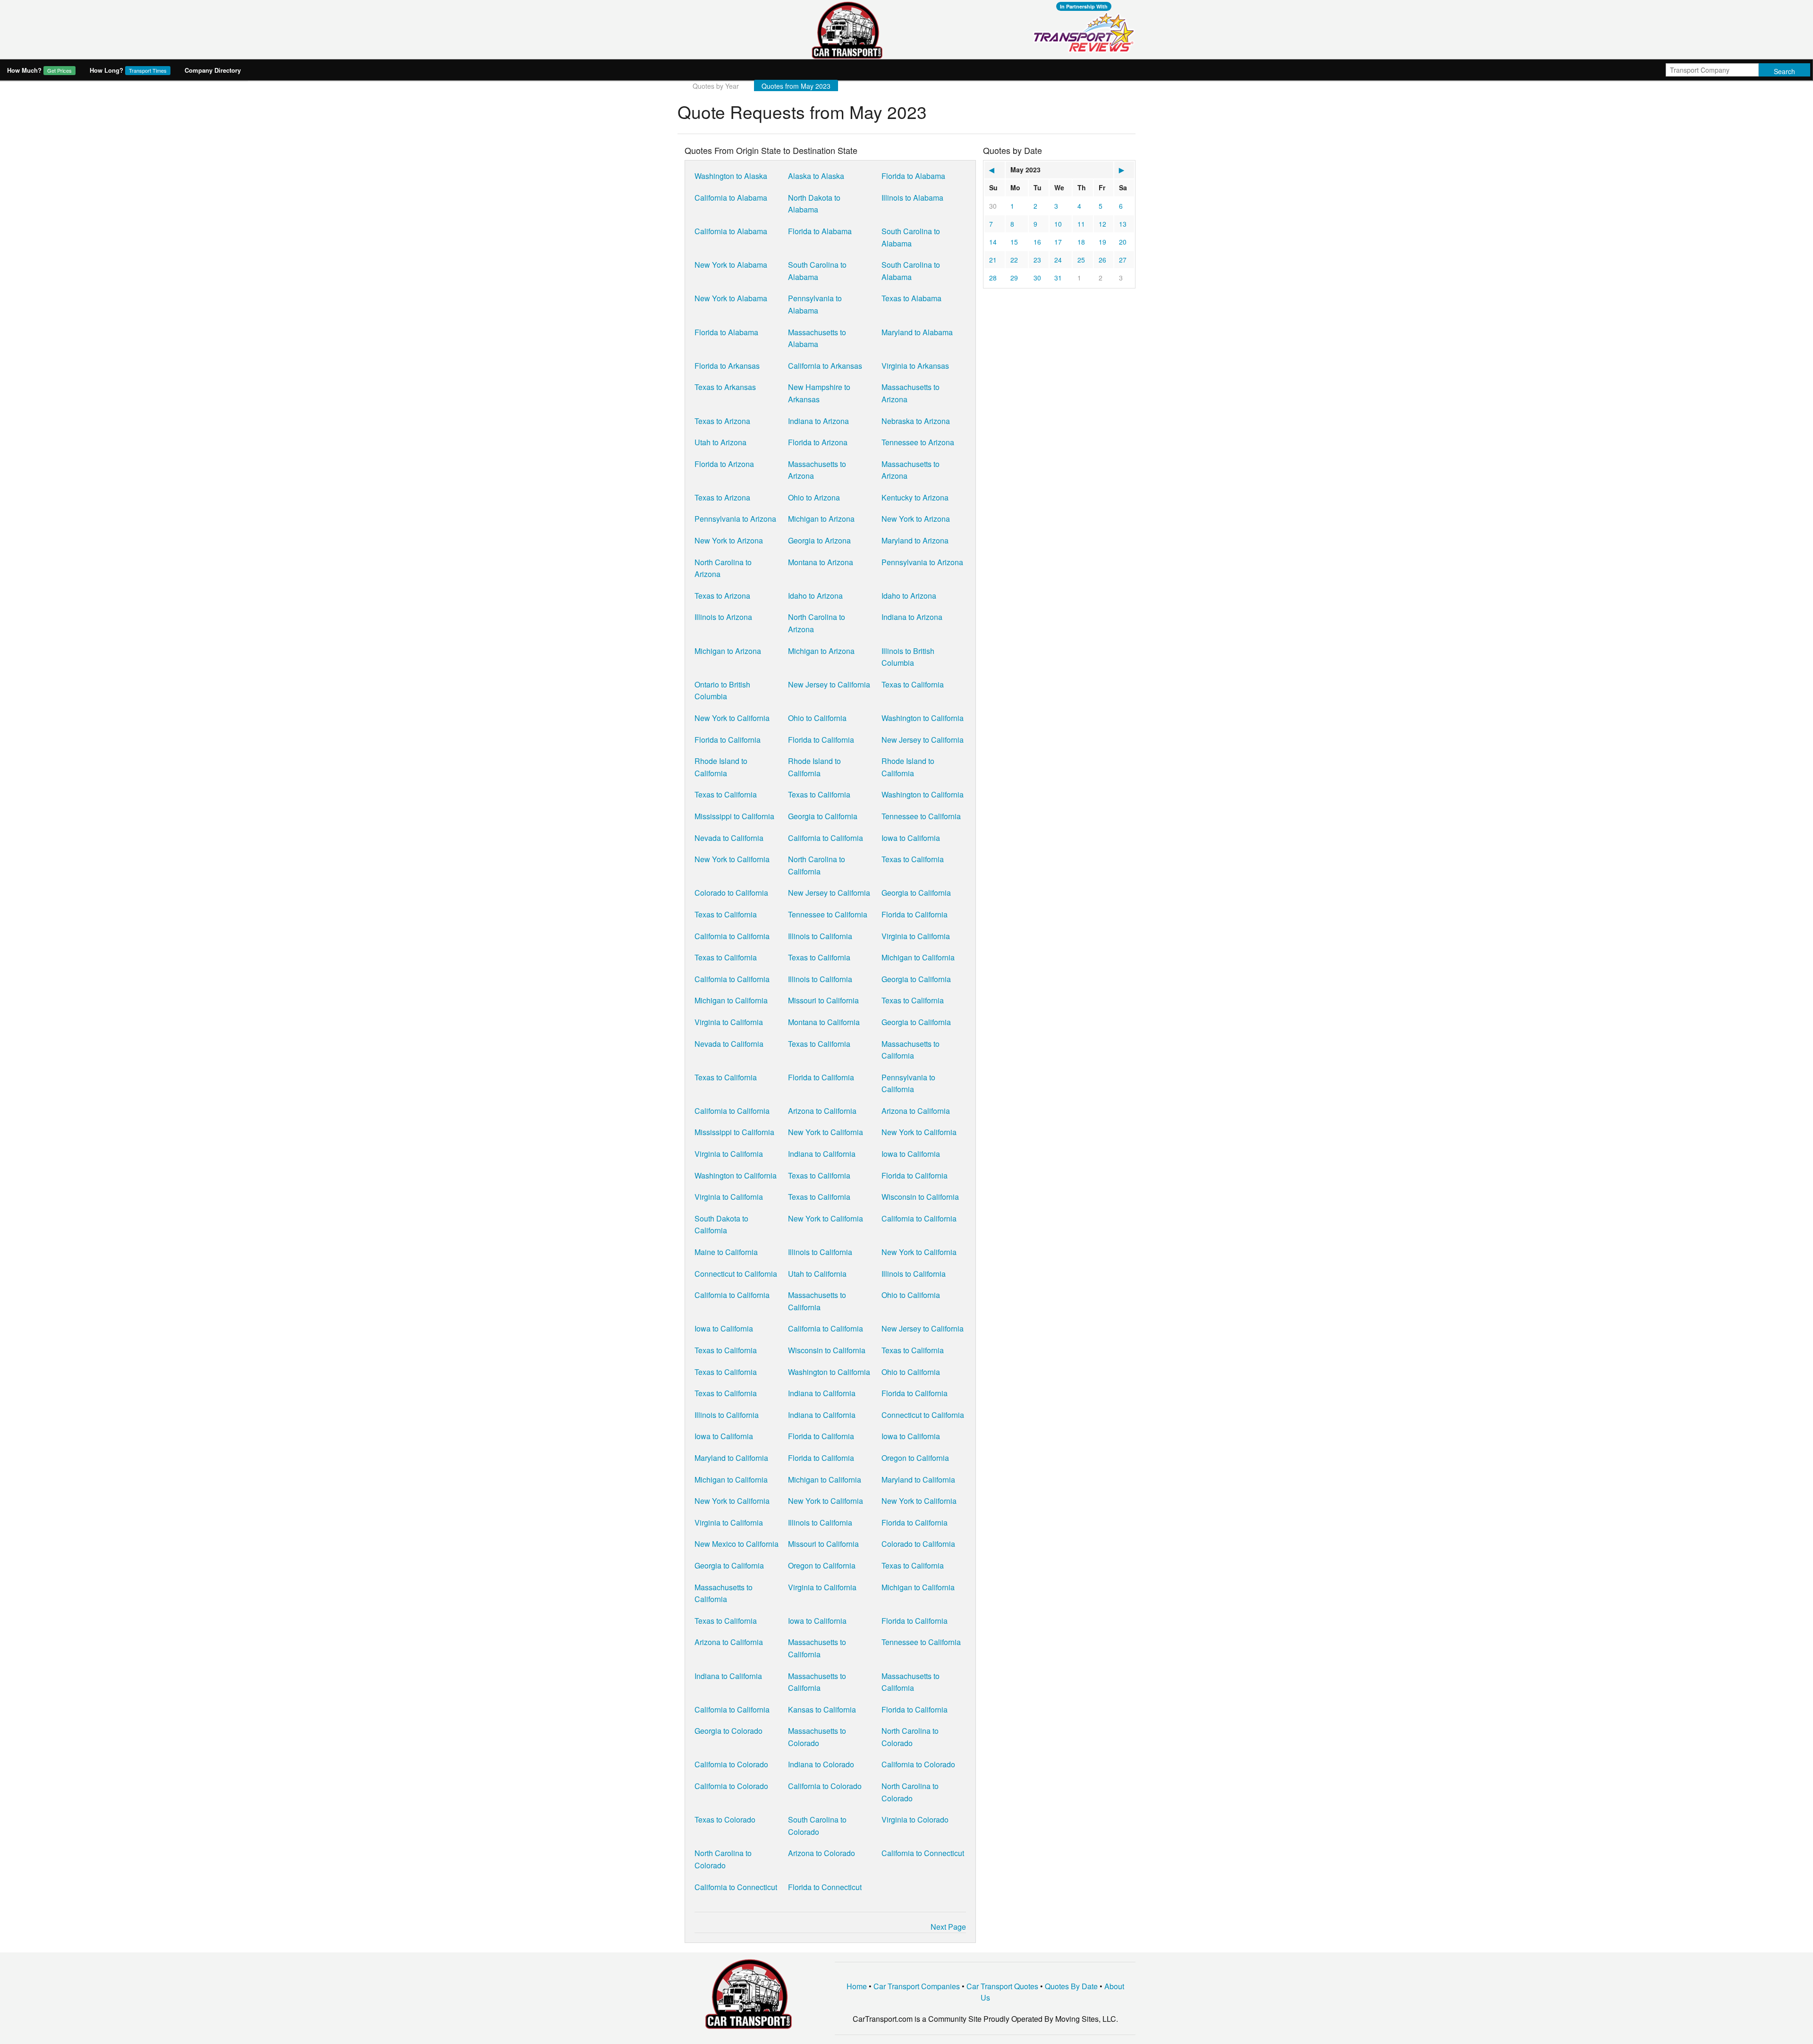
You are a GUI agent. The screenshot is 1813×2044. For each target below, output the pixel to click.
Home (857, 1986)
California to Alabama (731, 198)
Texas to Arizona (722, 421)
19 (1102, 242)
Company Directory (213, 70)
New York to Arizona (916, 519)
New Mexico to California (737, 1544)
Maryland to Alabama (917, 332)
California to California (826, 838)
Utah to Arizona (720, 442)
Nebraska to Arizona (916, 421)
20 (1123, 242)
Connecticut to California (736, 1274)
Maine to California (726, 1252)
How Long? (128, 70)
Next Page (948, 1927)
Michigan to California (918, 957)
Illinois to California (820, 936)
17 (1058, 242)
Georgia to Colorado (729, 1731)
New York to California (732, 718)
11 (1081, 224)
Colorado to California (731, 893)
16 (1037, 242)
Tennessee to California (921, 816)
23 (1037, 260)
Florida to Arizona (818, 442)
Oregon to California (915, 1458)
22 (1014, 260)
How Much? (39, 70)
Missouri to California (823, 1000)
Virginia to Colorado (915, 1819)
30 (993, 206)
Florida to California (728, 740)
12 (1102, 224)
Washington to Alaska (731, 176)
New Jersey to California (829, 684)
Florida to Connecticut (825, 1887)
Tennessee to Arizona (918, 442)
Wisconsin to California (920, 1197)
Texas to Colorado (725, 1819)
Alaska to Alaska (816, 176)
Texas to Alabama (911, 298)
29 (1014, 278)
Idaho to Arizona (815, 596)
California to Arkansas (825, 366)
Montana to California (824, 1022)
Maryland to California (731, 1458)
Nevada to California (729, 838)
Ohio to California (817, 718)
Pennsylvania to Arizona (735, 519)
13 (1123, 224)
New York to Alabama (731, 265)
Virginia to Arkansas (915, 366)
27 (1123, 260)
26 (1102, 260)
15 (1014, 242)
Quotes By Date (1071, 1986)
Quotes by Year (716, 86)
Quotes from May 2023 (796, 86)
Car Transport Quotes (1002, 1986)
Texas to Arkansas (725, 387)
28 (993, 278)
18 (1081, 242)
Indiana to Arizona (818, 421)
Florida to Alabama (913, 176)
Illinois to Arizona (723, 617)
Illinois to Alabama (912, 198)
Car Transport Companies (917, 1986)
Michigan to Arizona (821, 519)
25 (1081, 260)
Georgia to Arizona (819, 540)
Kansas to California (822, 1709)
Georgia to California (823, 816)
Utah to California (817, 1274)
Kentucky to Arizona (915, 497)
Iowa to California (911, 838)
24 (1058, 260)
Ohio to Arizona (814, 497)
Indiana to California (822, 1154)
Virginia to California (916, 936)
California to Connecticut (923, 1853)
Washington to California (923, 718)
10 (1058, 224)
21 (993, 260)
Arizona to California (822, 1111)
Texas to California (913, 684)
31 (1058, 278)
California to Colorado (731, 1764)
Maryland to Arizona (915, 540)
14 (993, 242)
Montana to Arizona (821, 562)
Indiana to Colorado (821, 1764)
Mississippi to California (734, 816)
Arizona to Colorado (822, 1853)
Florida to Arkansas (727, 366)
